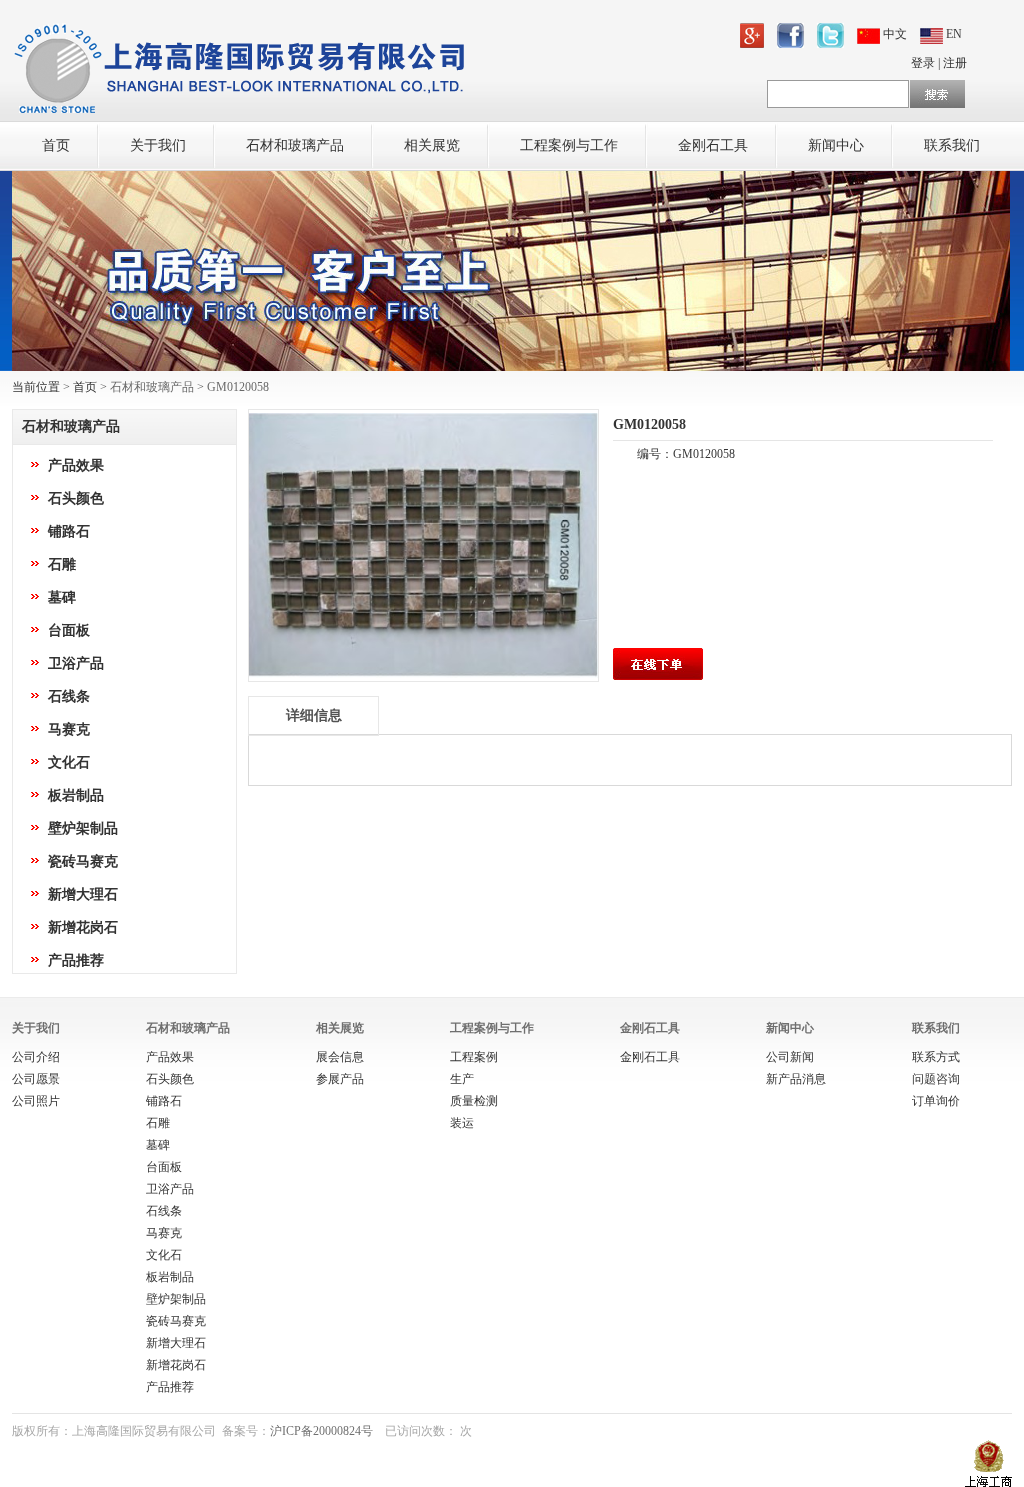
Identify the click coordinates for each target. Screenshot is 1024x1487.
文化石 (69, 762)
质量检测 (474, 1101)
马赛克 (69, 729)
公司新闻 (790, 1057)
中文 (895, 34)
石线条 (69, 696)
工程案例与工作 (569, 145)
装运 (462, 1123)
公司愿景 (36, 1079)
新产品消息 (796, 1079)
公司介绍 (36, 1057)
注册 (955, 63)
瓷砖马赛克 (83, 861)
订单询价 (936, 1101)
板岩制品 (76, 795)
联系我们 (952, 145)
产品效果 (76, 465)
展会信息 (340, 1057)
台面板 (69, 630)
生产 (462, 1079)
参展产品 (340, 1079)
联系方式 (936, 1057)
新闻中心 (836, 145)
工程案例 (474, 1057)
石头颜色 (76, 498)
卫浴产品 (76, 663)
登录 (923, 63)
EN (952, 34)
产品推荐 (76, 960)
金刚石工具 (713, 145)
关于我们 (158, 145)
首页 (56, 145)
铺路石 (69, 531)
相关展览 (432, 145)
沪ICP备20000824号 (321, 1431)
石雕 (62, 564)
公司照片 (36, 1101)
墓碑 (62, 597)
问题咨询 (936, 1079)
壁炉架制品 (83, 828)
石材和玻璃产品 (295, 145)
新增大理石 (83, 894)
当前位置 (36, 387)
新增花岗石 (83, 927)
